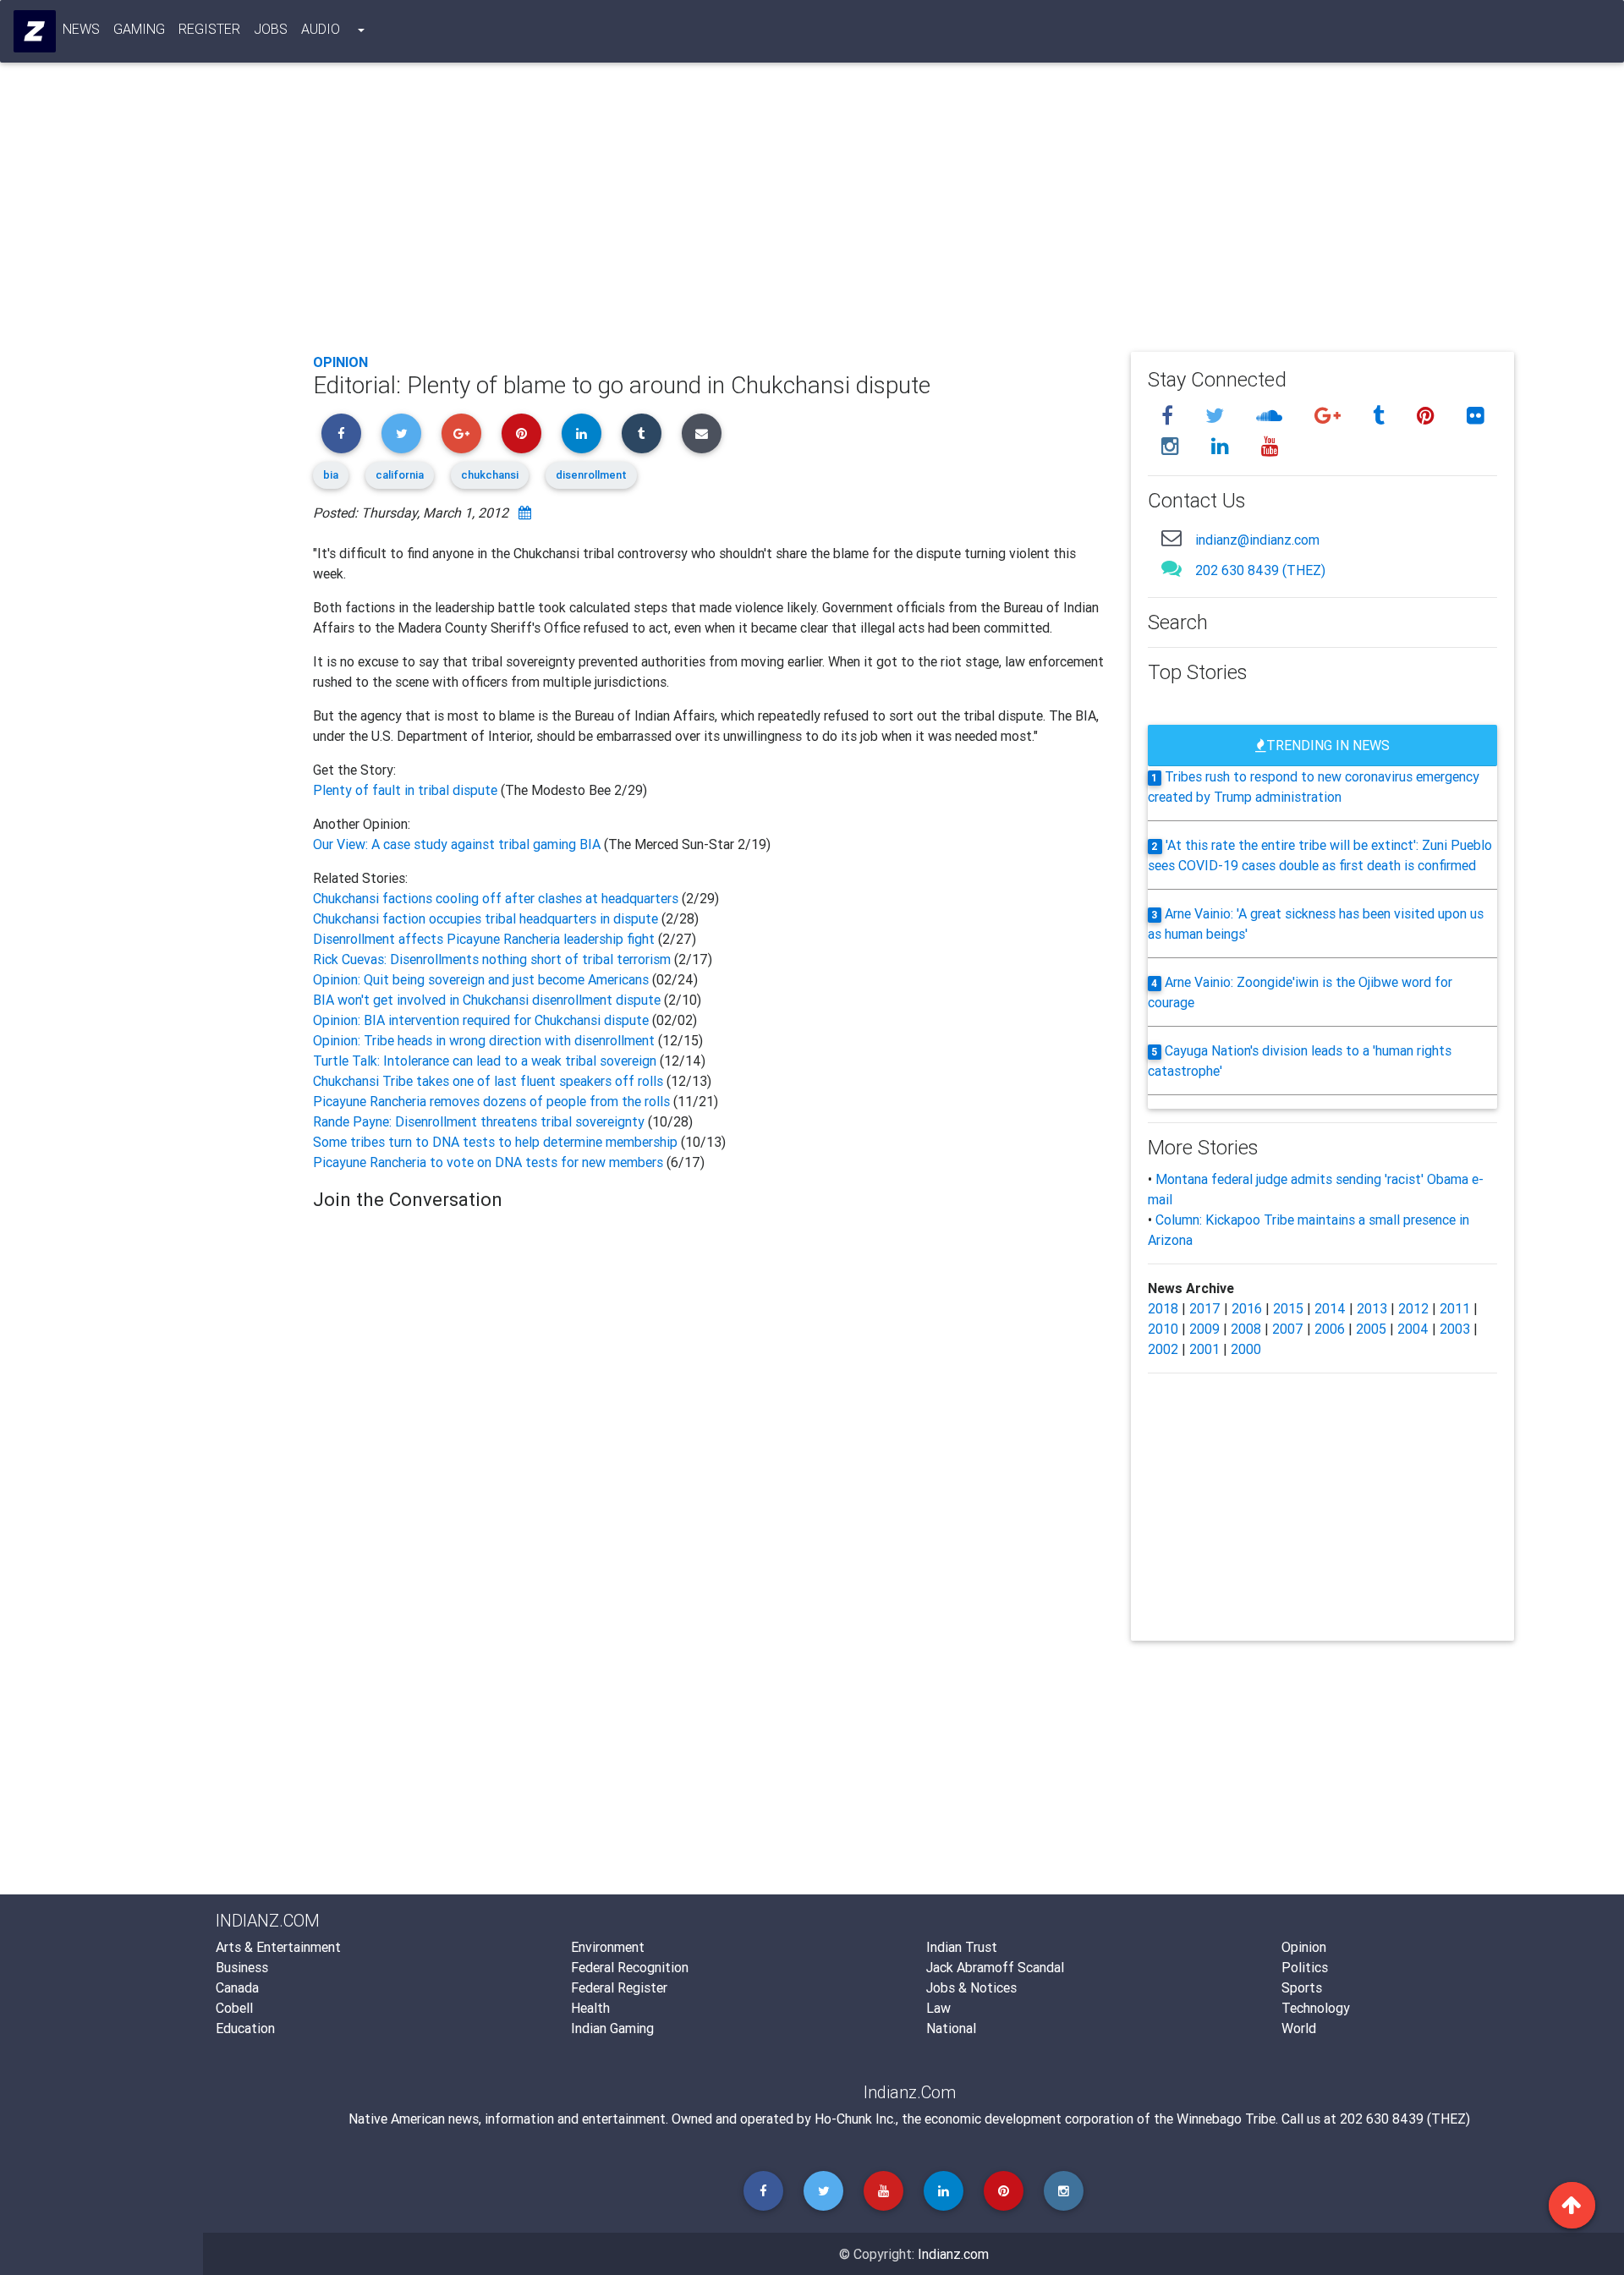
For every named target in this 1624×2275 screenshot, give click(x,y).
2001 (1204, 1349)
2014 (1330, 1308)
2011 (1455, 1308)
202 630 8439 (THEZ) (1260, 570)
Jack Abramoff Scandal (995, 1967)
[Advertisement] (820, 213)
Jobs (271, 29)
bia (331, 475)
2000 (1246, 1349)
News (81, 29)
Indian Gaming (612, 2028)
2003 (1455, 1329)
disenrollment (591, 475)
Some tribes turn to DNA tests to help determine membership (497, 1142)
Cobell (234, 2008)
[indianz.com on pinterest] (1428, 416)
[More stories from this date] (525, 513)
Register (209, 29)
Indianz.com (953, 2254)
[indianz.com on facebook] (1170, 416)
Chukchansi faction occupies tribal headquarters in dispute (487, 918)
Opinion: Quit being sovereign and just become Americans (481, 979)
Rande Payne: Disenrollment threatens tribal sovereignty (480, 1121)
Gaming (139, 29)
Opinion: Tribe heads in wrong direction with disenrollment (484, 1040)
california (400, 475)
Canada (237, 1987)
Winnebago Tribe (1226, 2119)
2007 (1288, 1329)
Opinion (340, 362)
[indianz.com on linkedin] (1223, 446)
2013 (1372, 1308)
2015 (1288, 1308)
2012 (1413, 1308)
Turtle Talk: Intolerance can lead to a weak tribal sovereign (485, 1061)
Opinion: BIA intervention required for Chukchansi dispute (481, 1020)
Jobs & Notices (971, 1987)
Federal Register (619, 1987)
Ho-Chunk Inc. (855, 2119)
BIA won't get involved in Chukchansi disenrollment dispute (488, 1000)
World (1299, 2028)
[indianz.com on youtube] (1270, 446)
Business (242, 1967)
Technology (1316, 2008)
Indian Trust (962, 1947)
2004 (1413, 1329)
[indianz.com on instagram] (1173, 446)
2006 (1330, 1329)
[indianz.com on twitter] (1217, 416)
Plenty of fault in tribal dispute (407, 790)
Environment (608, 1947)
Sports (1302, 1987)
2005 (1371, 1329)
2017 (1205, 1308)
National (951, 2028)
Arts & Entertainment (278, 1947)
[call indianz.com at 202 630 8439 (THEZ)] (1171, 568)
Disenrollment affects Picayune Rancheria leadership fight (486, 939)
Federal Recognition (630, 1967)
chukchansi (490, 475)
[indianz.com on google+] (1330, 416)
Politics (1305, 1967)
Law (938, 2008)
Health (590, 2008)
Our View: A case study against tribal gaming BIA (457, 844)
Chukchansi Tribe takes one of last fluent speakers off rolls (490, 1081)
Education (245, 2028)
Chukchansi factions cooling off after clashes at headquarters (497, 898)
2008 (1246, 1329)
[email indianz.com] (1171, 537)
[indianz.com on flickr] (1476, 416)
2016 (1247, 1308)
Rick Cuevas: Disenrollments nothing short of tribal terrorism (494, 959)
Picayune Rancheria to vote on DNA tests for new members (488, 1162)
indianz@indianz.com (1257, 540)
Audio (321, 29)
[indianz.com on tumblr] (1381, 416)
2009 (1204, 1329)
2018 (1163, 1308)
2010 (1163, 1329)
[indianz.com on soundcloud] (1272, 416)
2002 (1163, 1349)
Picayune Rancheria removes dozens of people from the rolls (491, 1101)
